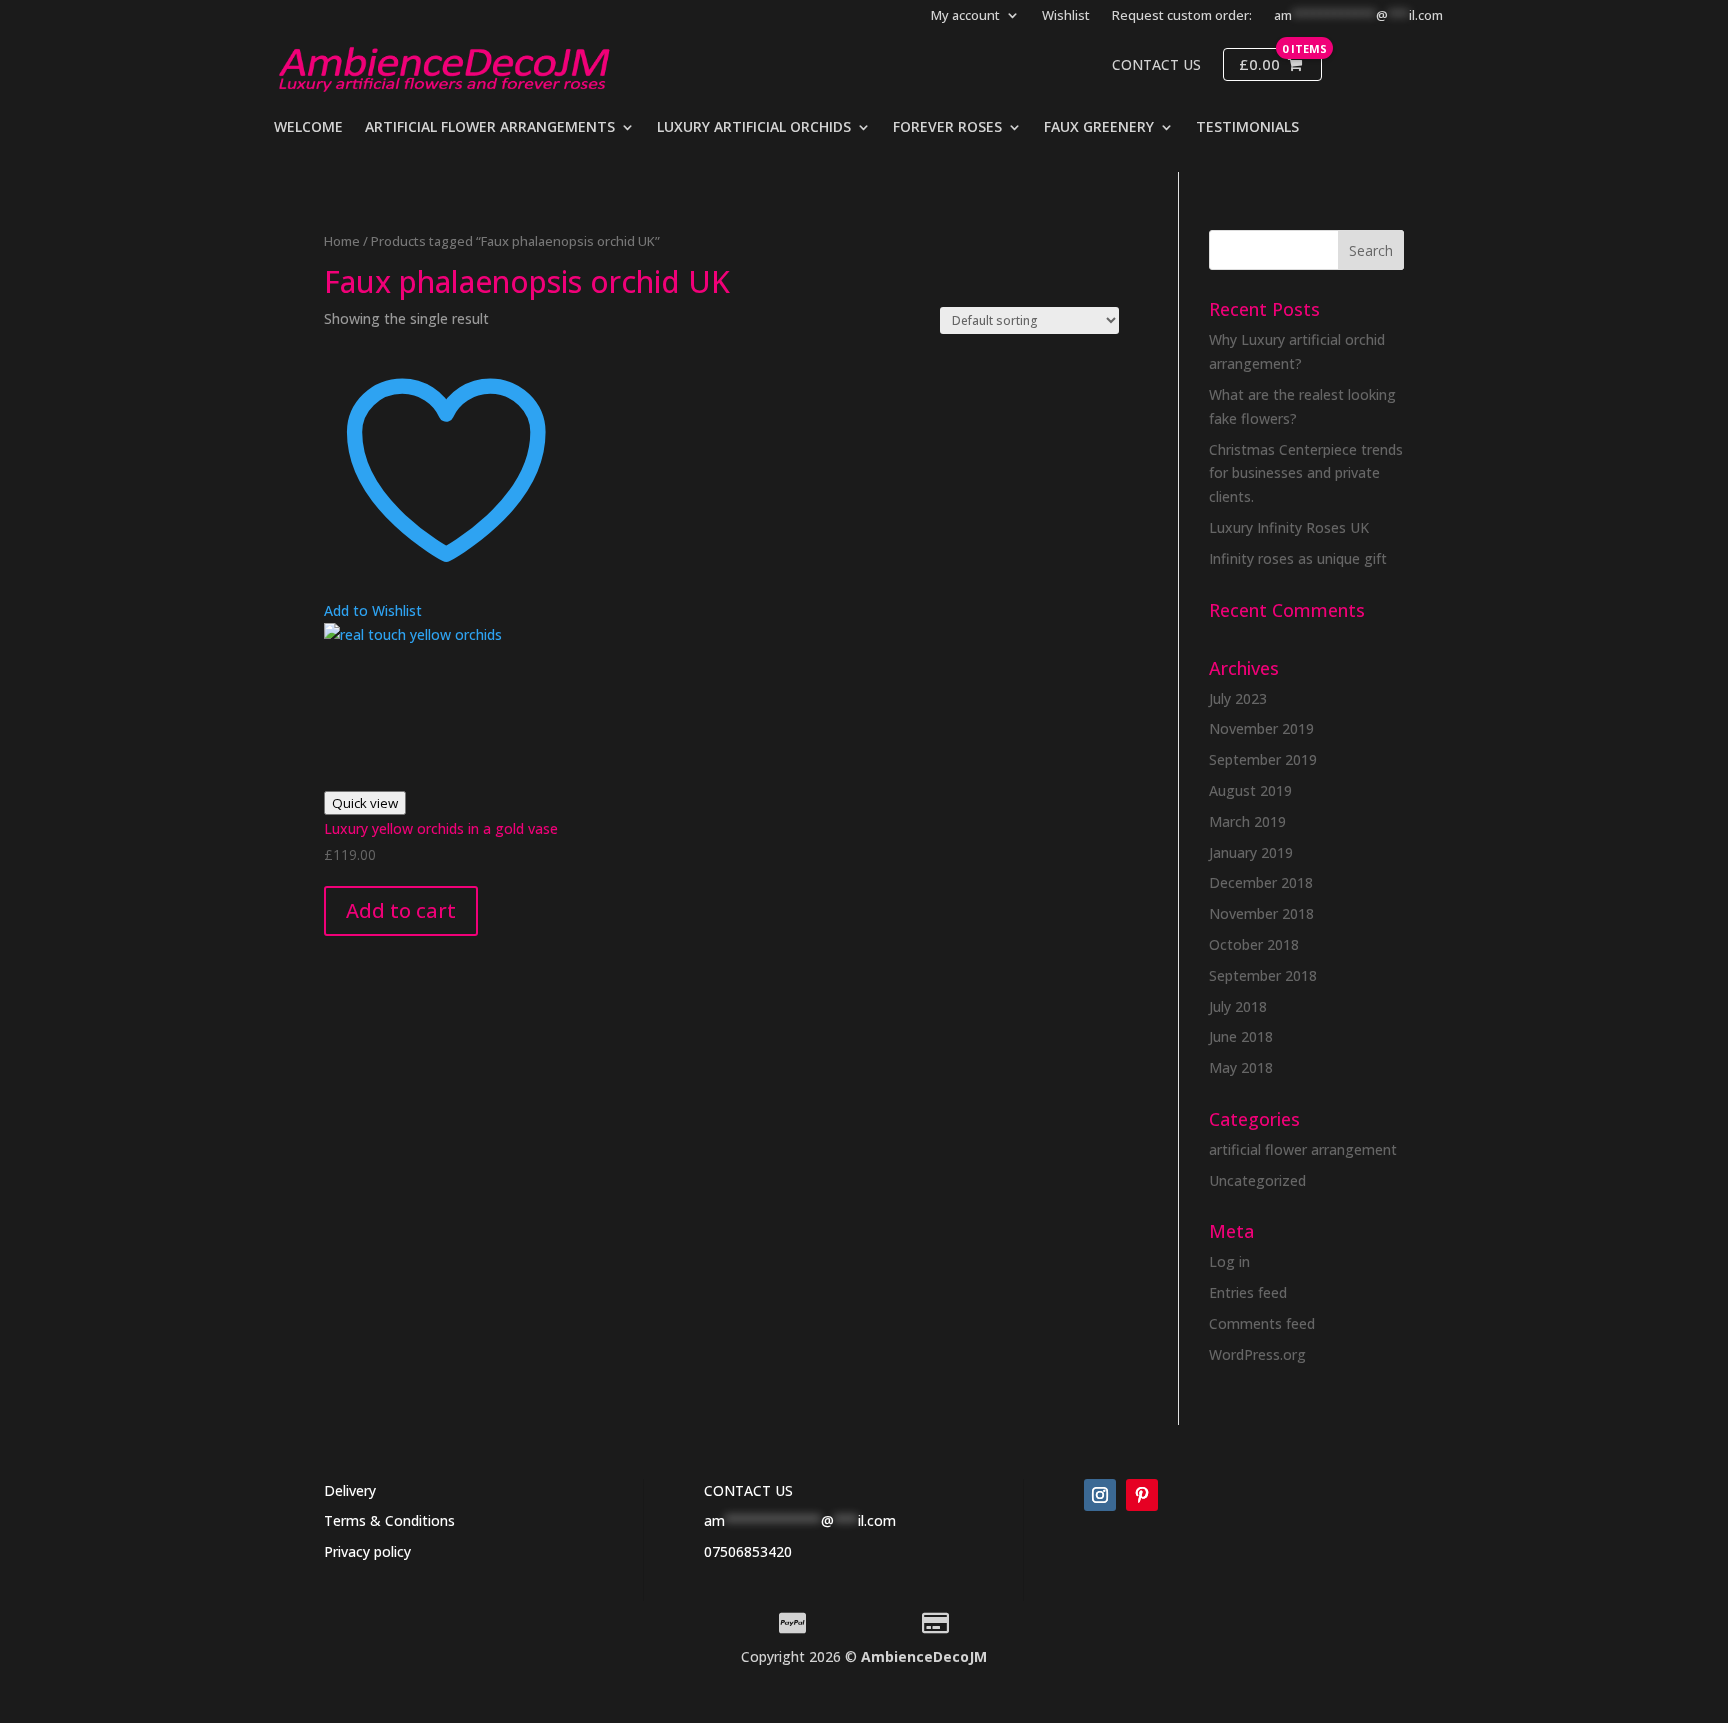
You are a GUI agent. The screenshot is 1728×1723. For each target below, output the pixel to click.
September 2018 (1263, 975)
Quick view (365, 803)
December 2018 (1261, 882)
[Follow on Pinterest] (1142, 1495)
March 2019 (1247, 821)
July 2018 (1238, 1006)
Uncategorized (1257, 1180)
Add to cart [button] (401, 910)
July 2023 (1238, 698)
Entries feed (1248, 1292)
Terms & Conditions (389, 1520)
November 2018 (1261, 913)
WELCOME (308, 128)
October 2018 (1254, 944)
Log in (1229, 1261)
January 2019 (1251, 852)
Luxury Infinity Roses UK (1289, 527)
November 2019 (1261, 728)
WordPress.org (1257, 1354)
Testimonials (1247, 128)
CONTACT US (748, 1490)
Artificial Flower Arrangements (490, 128)
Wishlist (1066, 16)
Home (342, 241)
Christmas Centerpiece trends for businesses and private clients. (1306, 473)
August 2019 (1250, 790)
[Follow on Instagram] (1100, 1495)
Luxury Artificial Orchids (754, 128)
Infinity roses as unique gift (1298, 558)
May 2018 (1241, 1067)
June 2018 (1241, 1036)
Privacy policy (367, 1551)
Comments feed (1262, 1323)
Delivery (350, 1490)
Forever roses (947, 128)
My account (965, 16)
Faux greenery (1099, 128)
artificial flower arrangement (1303, 1149)
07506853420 (748, 1551)
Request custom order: (1182, 16)
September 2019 (1263, 759)
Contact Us (1156, 65)
